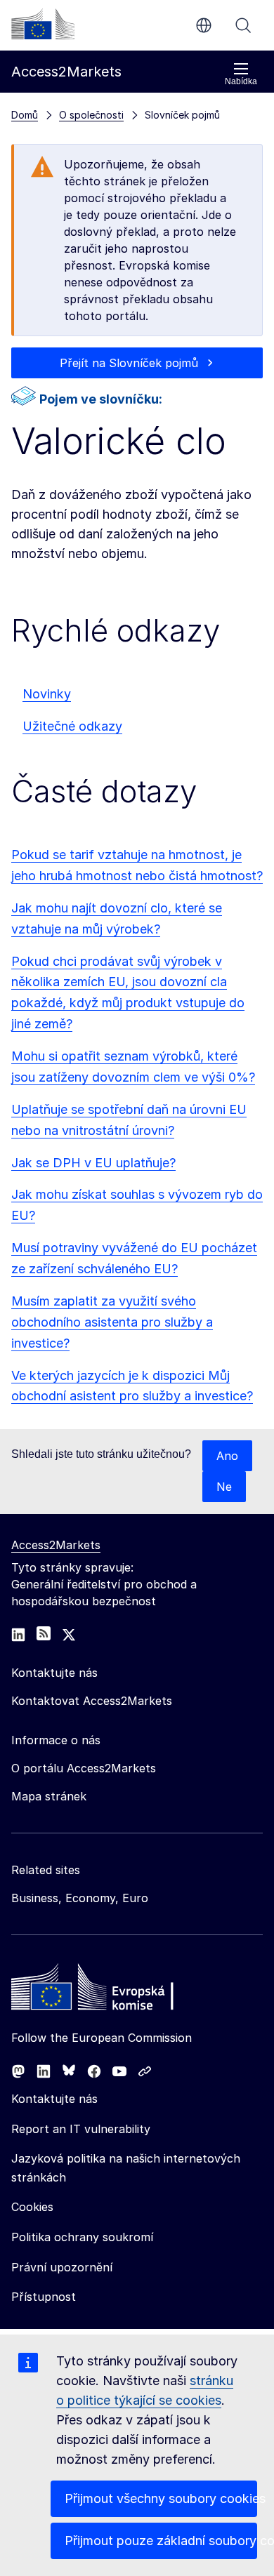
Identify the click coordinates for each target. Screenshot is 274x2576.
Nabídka (241, 81)
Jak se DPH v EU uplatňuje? (93, 1163)
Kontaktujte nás (54, 2099)
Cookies (32, 2207)
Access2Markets (56, 1545)
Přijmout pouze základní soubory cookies (161, 2541)
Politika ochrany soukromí (82, 2237)
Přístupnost (44, 2297)
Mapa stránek (49, 1796)
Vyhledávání (243, 25)
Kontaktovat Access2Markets (92, 1701)
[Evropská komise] (43, 24)
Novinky (47, 694)
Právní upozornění (62, 2267)
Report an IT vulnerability (81, 2129)
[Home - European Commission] (113, 1991)
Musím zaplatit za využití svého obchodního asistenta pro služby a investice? (112, 1322)
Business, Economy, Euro (80, 1898)
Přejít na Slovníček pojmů (129, 363)
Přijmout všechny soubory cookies (161, 2498)
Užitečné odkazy (72, 726)
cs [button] (204, 25)
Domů (25, 115)
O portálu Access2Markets (84, 1768)
